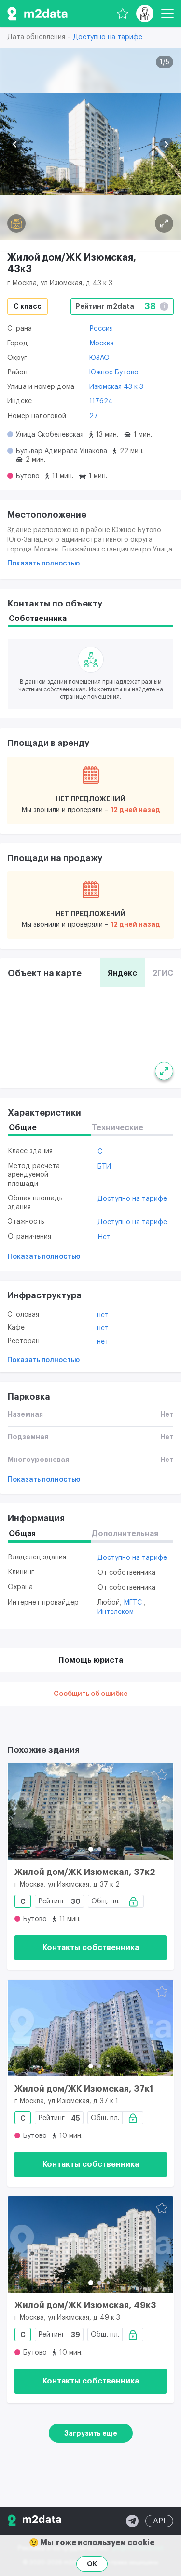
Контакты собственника (91, 1948)
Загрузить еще (91, 2433)
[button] (15, 145)
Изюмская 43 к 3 (116, 387)
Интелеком (116, 1612)
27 (94, 416)
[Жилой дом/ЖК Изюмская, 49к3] (90, 2245)
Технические (118, 1128)
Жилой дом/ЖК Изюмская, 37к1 (84, 2089)
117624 (101, 401)
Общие (23, 1128)
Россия (101, 329)
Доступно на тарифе (108, 37)
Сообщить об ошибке (91, 1694)
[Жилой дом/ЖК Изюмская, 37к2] (90, 1811)
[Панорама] (16, 223)
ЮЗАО (99, 358)
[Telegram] (132, 2521)
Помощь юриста (91, 1660)
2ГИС (163, 973)
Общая (22, 1534)
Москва (102, 344)
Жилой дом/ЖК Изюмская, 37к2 (85, 1872)
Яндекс (122, 973)
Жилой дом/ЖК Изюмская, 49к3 (85, 2305)
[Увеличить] (164, 1071)
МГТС (134, 1603)
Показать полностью (43, 564)
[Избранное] (123, 14)
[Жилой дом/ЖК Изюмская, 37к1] (90, 2028)
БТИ (104, 1167)
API (159, 2521)
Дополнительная (125, 1534)
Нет (104, 1237)
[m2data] (37, 14)
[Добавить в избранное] (162, 1775)
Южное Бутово (114, 372)
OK (92, 2564)
